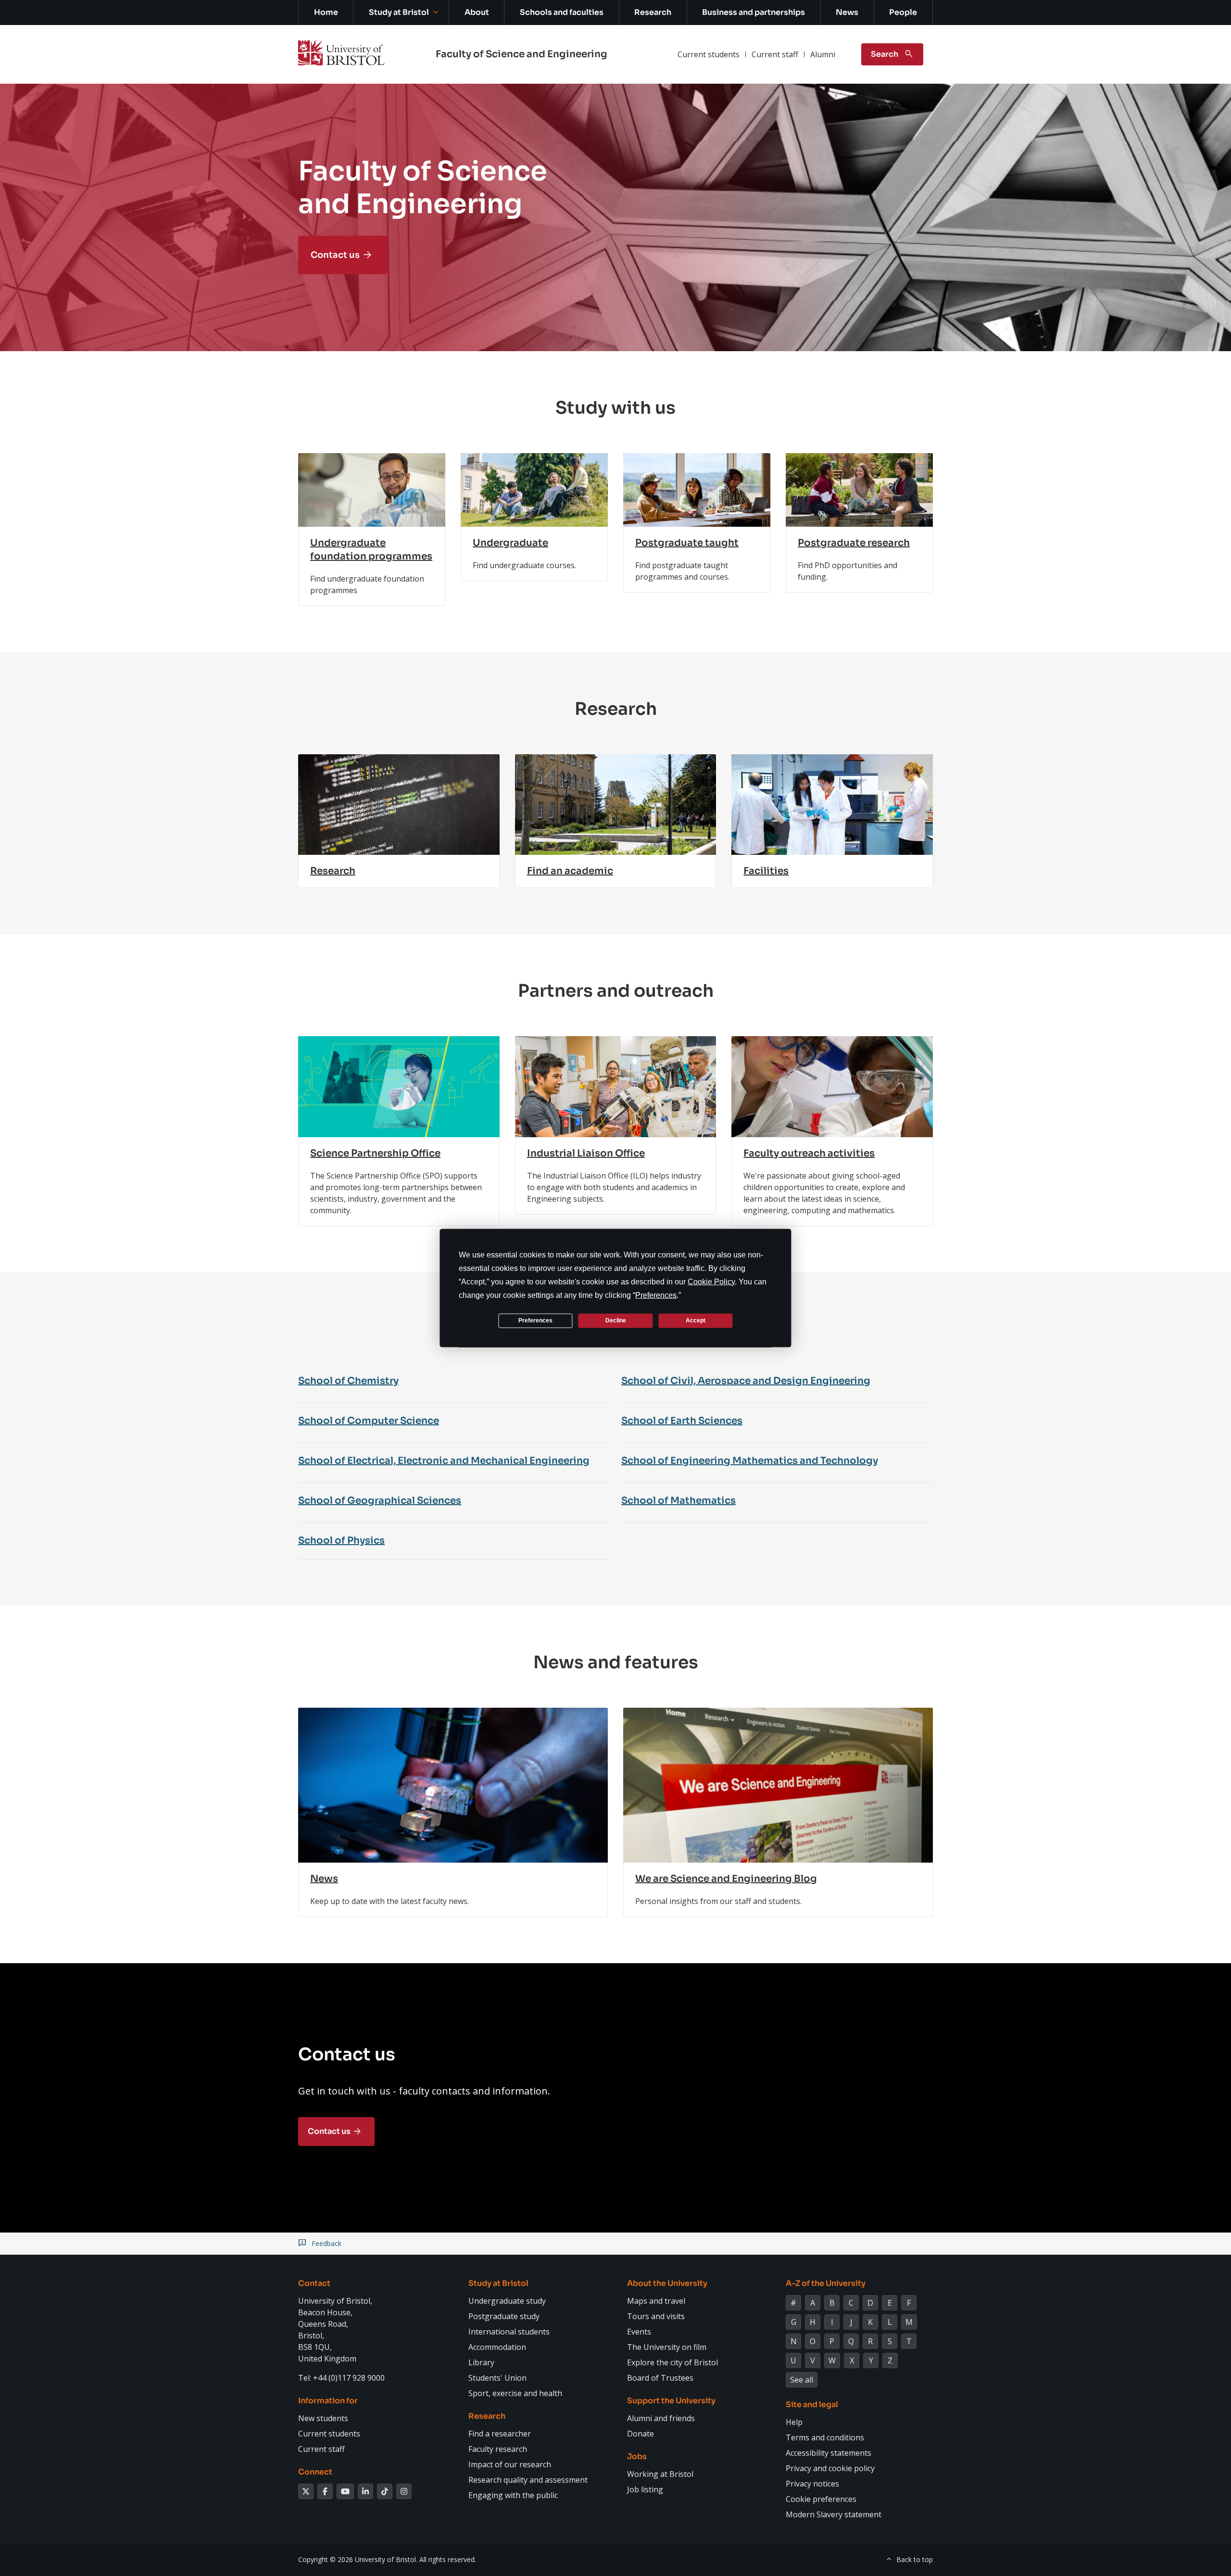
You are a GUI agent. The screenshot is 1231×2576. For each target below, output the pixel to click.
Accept (696, 1320)
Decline (616, 1320)
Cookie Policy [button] (711, 1281)
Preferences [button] (656, 1295)
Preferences (535, 1320)
